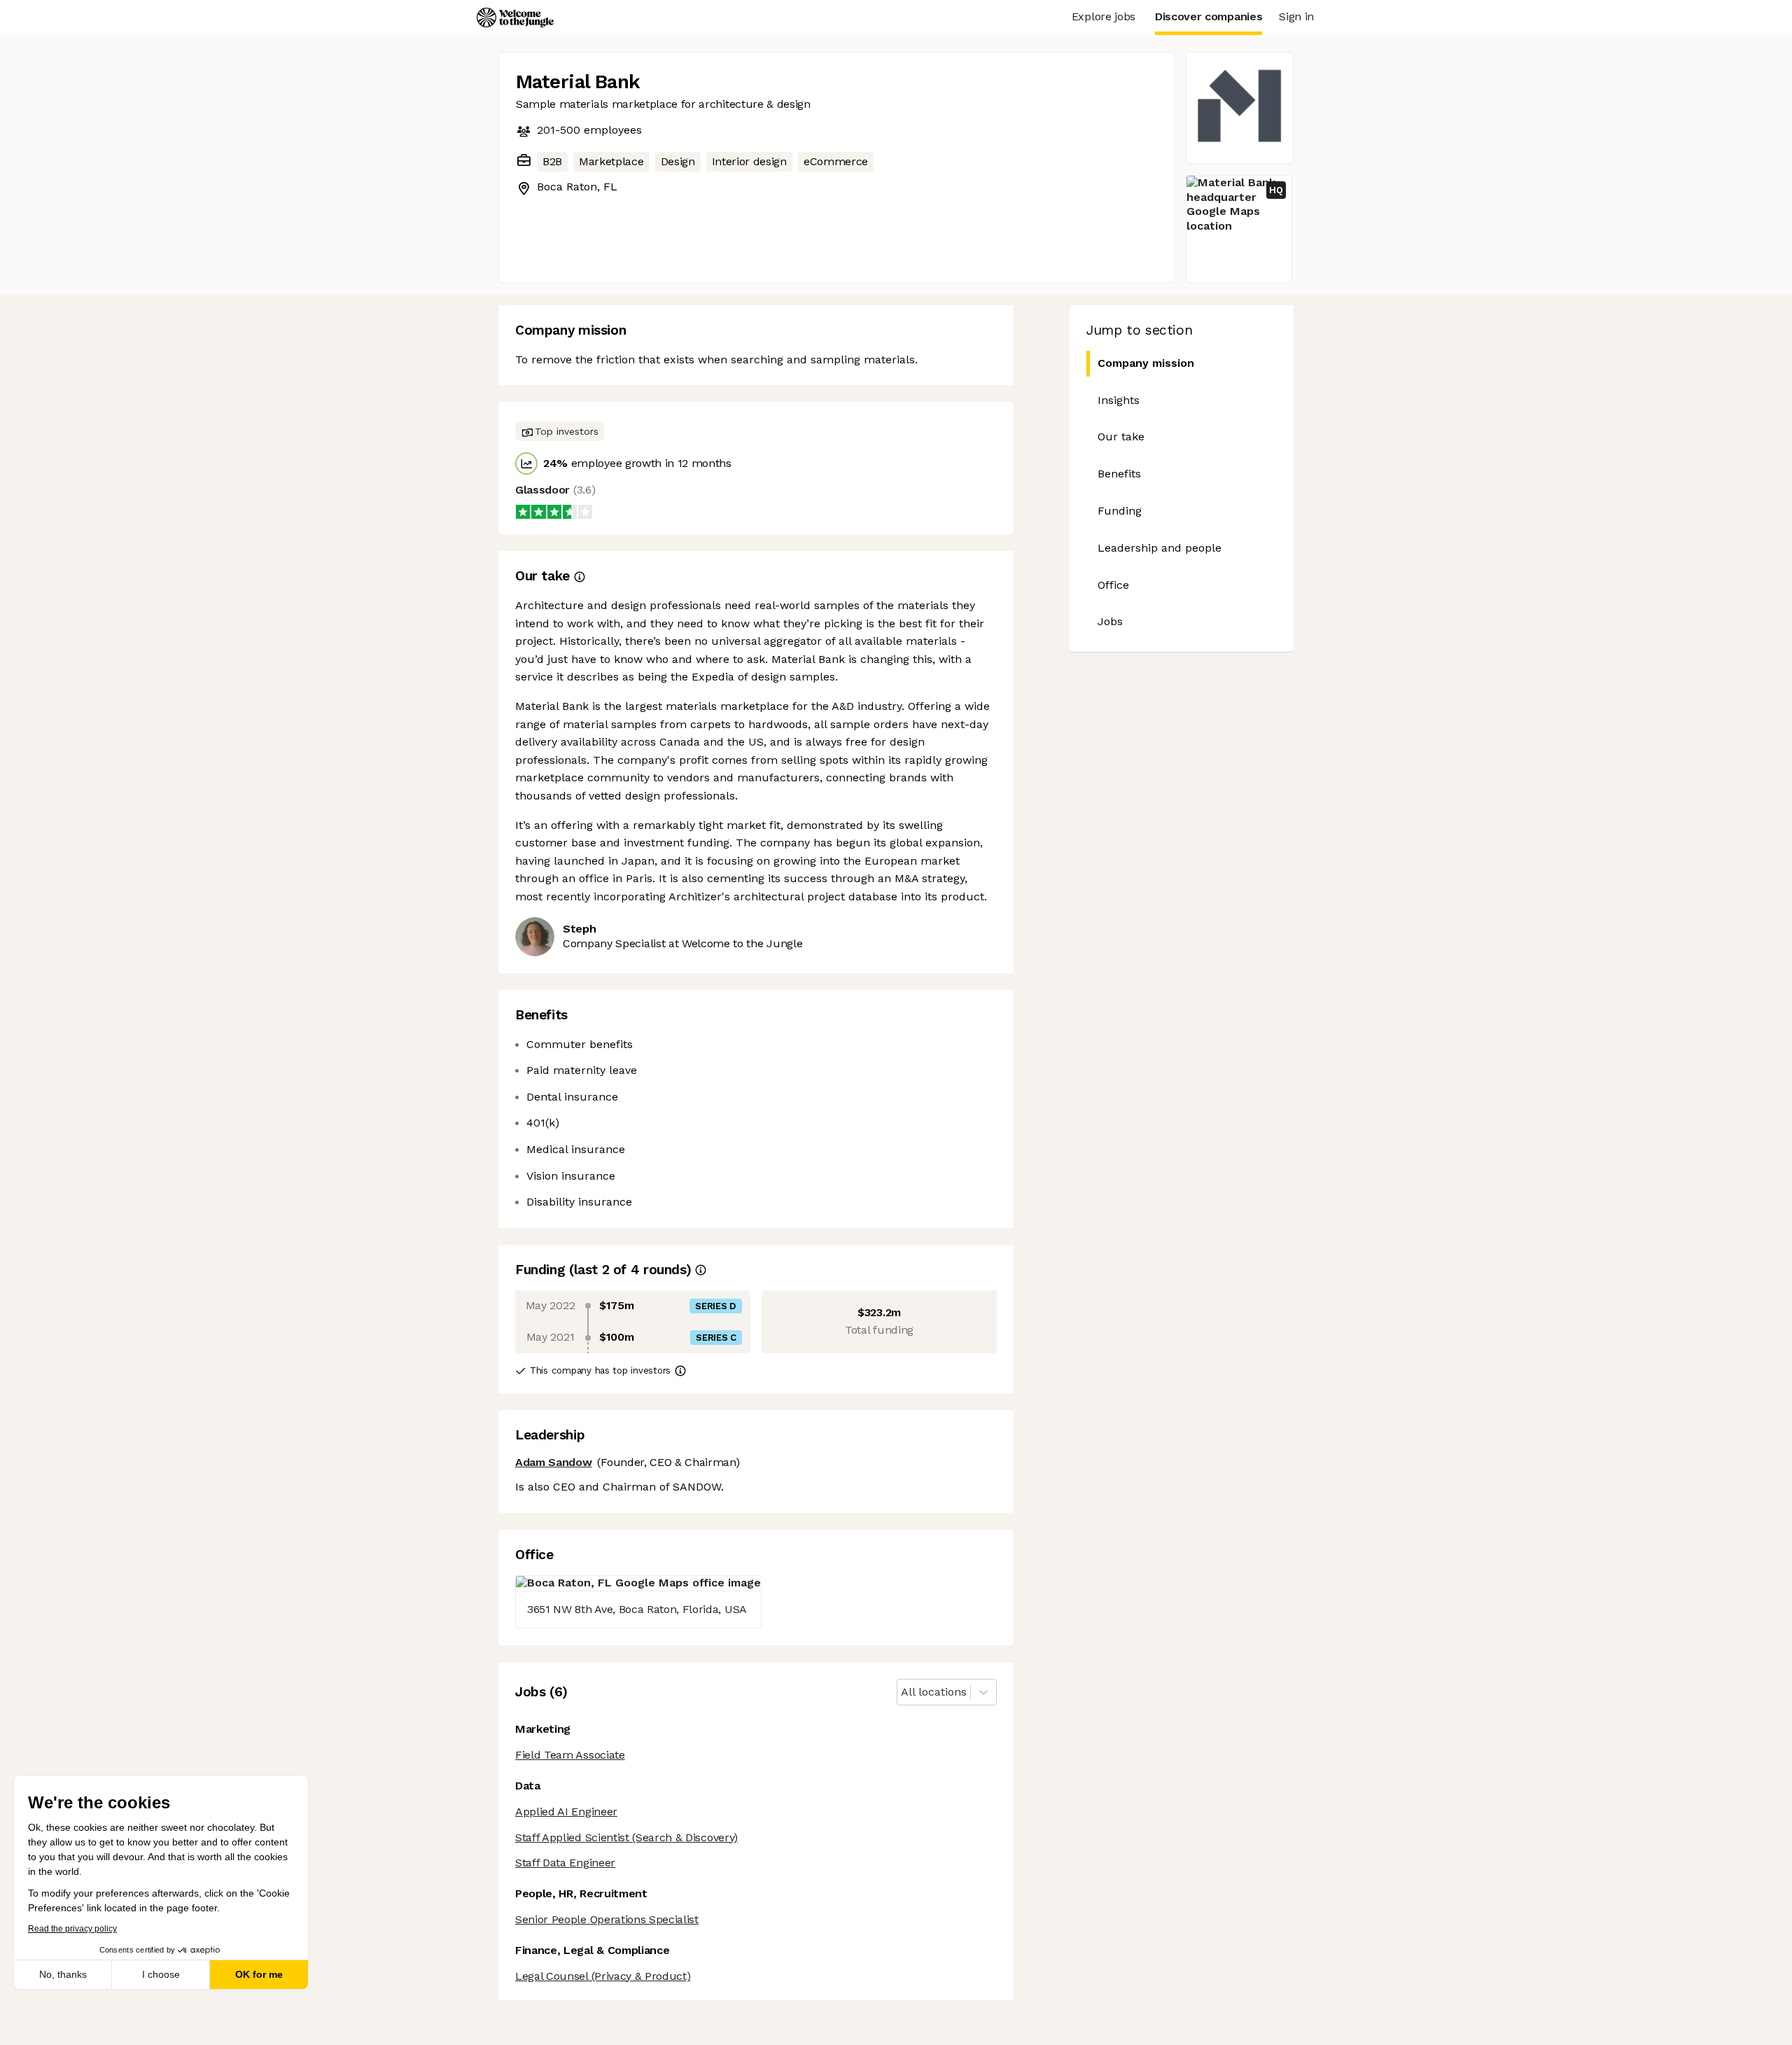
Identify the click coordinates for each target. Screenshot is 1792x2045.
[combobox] (903, 1692)
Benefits (1119, 474)
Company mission (1146, 363)
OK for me (259, 1974)
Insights (1119, 400)
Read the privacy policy (72, 1929)
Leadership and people (1160, 548)
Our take (1121, 437)
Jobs (1110, 621)
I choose (161, 1974)
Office (1113, 585)
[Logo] (515, 18)
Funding (1120, 511)
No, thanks (63, 1974)
